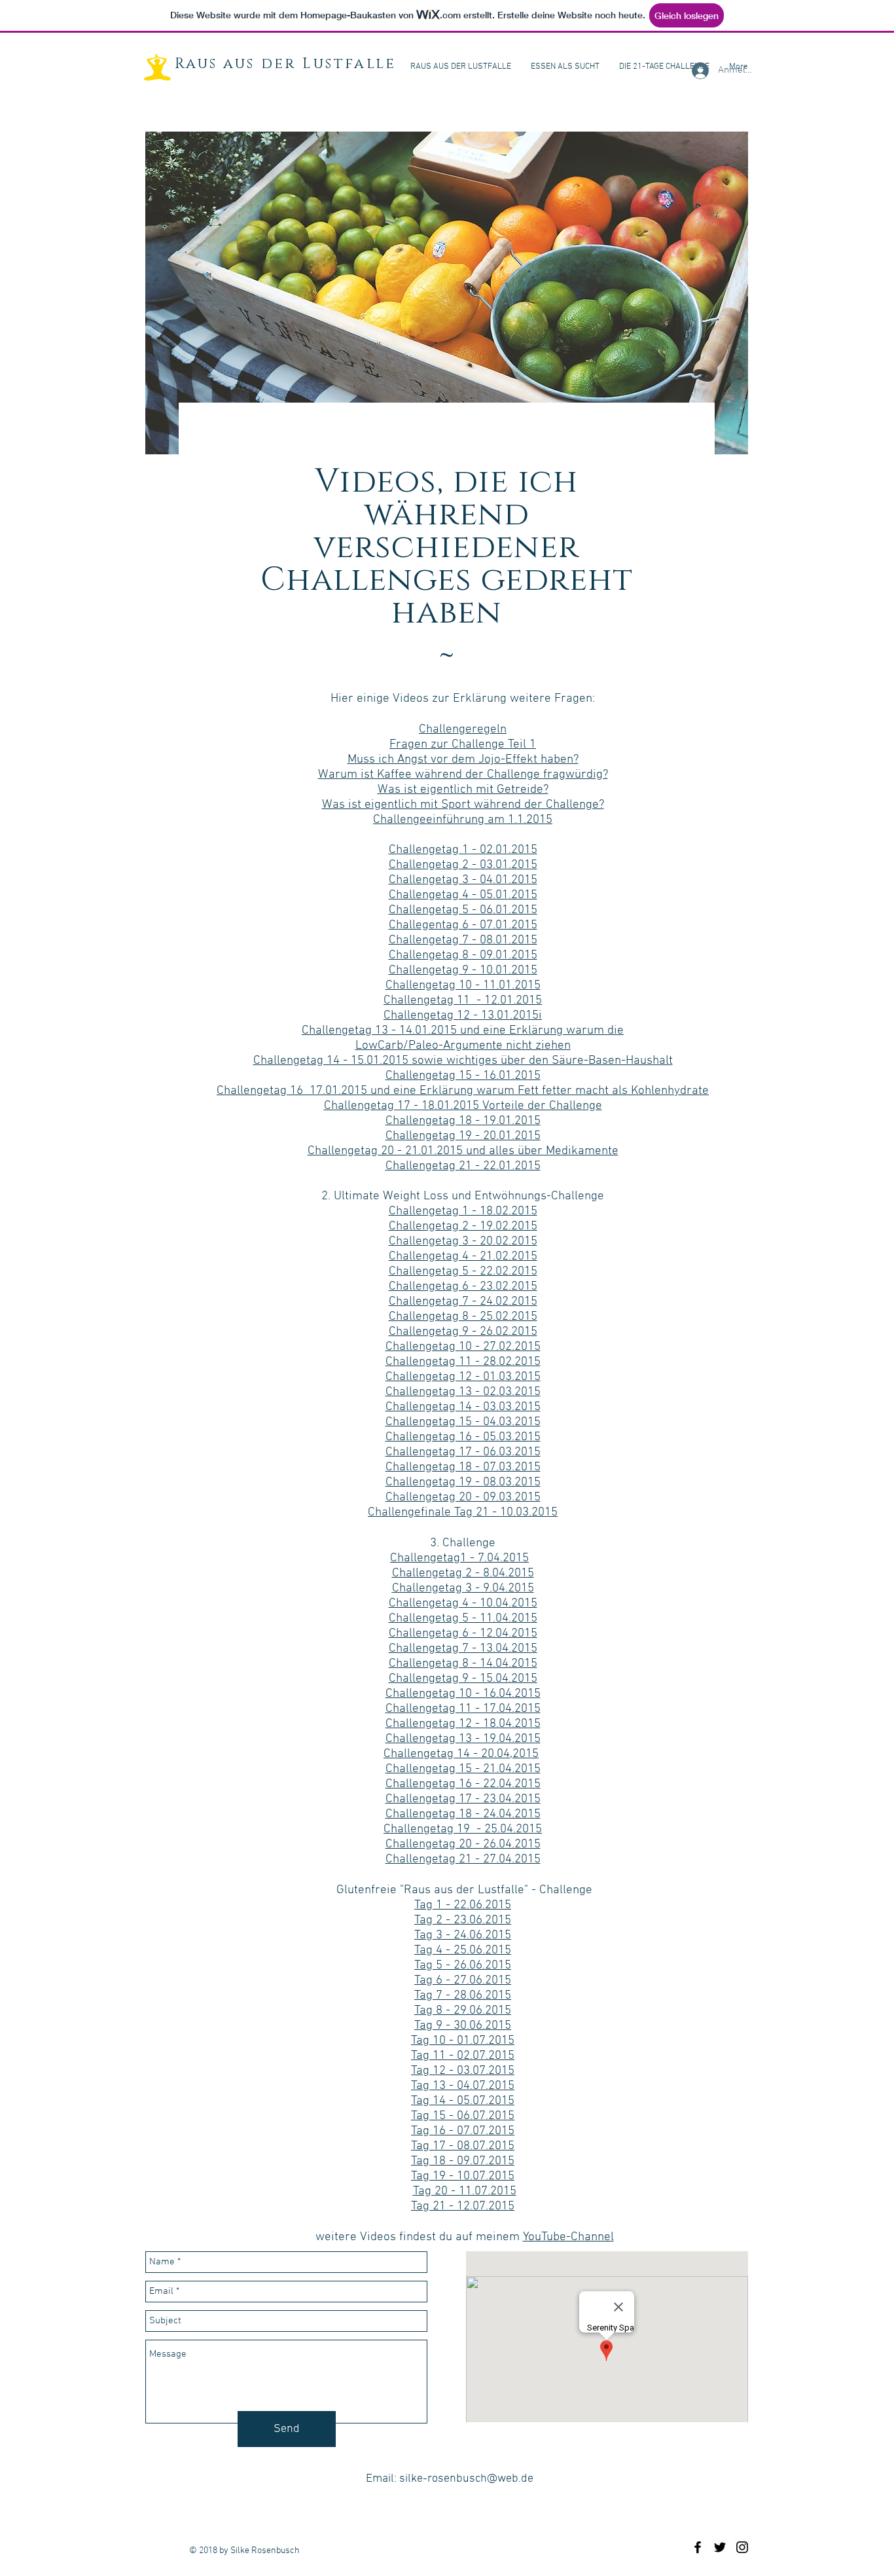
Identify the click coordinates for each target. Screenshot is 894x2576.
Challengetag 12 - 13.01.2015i (463, 1016)
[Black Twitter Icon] (720, 2547)
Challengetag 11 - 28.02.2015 (463, 1362)
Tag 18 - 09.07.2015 (463, 2161)
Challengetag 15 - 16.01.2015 (463, 1076)
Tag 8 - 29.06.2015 (463, 2011)
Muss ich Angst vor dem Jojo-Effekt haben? (463, 760)
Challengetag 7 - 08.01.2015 (463, 940)
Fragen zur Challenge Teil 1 (463, 745)
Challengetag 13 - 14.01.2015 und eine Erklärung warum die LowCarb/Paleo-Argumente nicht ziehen (463, 1038)
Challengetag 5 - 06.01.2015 (463, 910)
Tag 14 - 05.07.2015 (463, 2101)
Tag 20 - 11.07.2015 (465, 2191)
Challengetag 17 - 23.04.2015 (463, 1799)
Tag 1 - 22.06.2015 (463, 1905)
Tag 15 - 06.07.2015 (463, 2116)
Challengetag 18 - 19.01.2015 (463, 1121)
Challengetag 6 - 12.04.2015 (463, 1634)
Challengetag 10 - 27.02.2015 (463, 1347)
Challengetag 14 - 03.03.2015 (463, 1407)
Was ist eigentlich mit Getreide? (463, 790)
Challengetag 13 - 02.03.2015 (463, 1392)
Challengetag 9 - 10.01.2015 (463, 971)
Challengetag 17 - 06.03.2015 (463, 1452)
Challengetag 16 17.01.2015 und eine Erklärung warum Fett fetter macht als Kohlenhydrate (463, 1091)
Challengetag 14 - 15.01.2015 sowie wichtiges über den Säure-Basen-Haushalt (463, 1061)
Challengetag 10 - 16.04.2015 (463, 1694)
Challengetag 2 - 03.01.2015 (463, 865)
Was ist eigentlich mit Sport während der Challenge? (463, 805)
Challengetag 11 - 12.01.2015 (463, 1001)
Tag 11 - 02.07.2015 (463, 2056)
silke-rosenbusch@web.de (466, 2479)
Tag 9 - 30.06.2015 (463, 2026)
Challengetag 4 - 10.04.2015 (463, 1604)
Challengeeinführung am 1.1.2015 (463, 820)
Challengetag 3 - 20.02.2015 (463, 1242)
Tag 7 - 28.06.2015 (463, 1996)
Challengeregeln (463, 730)
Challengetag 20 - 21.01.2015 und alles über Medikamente (463, 1151)
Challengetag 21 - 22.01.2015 (463, 1166)
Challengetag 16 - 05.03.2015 (463, 1437)
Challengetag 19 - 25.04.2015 (463, 1829)
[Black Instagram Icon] (742, 2547)
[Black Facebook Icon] (698, 2547)
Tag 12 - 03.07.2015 (463, 2071)
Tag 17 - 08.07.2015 (463, 2146)
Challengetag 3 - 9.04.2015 (463, 1588)
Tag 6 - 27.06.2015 (463, 1981)
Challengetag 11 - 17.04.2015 (463, 1709)
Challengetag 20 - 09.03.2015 (463, 1497)
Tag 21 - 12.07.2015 (463, 2206)
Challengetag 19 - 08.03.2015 (463, 1482)
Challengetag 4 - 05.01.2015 (463, 895)
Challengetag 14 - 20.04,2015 (461, 1754)
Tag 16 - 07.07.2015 (463, 2131)
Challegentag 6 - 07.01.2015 (463, 925)
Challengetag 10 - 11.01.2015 (463, 986)
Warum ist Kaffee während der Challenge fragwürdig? (463, 775)
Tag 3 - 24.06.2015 (463, 1935)
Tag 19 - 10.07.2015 (463, 2176)
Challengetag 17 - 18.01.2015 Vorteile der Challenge (463, 1106)
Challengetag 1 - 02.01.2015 (463, 850)
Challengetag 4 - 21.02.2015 (463, 1257)
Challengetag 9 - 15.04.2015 (463, 1679)
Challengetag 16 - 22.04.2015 (463, 1784)
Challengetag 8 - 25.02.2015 (463, 1317)
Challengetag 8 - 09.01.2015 (463, 955)
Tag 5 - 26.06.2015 (463, 1966)
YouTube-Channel (568, 2237)
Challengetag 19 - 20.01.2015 (463, 1136)
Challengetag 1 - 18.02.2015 (463, 1211)
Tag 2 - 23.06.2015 (463, 1920)
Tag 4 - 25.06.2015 (463, 1950)
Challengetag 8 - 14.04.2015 (463, 1664)
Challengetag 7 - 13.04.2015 (463, 1649)
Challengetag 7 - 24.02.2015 (463, 1302)
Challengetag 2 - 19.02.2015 (463, 1226)
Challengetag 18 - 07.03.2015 (463, 1467)
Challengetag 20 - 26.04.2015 (463, 1844)
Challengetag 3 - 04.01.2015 (463, 880)
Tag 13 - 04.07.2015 (463, 2086)
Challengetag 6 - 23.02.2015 (463, 1287)
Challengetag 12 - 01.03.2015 (463, 1377)
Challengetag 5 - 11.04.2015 (463, 1619)
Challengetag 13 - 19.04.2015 (463, 1739)
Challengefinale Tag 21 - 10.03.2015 (463, 1513)
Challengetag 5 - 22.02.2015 (463, 1272)
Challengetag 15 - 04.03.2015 (463, 1422)
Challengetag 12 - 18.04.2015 (463, 1724)
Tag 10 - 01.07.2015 (463, 2041)
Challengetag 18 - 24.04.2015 (463, 1814)
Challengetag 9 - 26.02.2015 (463, 1332)
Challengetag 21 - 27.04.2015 (463, 1859)
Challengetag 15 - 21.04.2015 (463, 1769)
